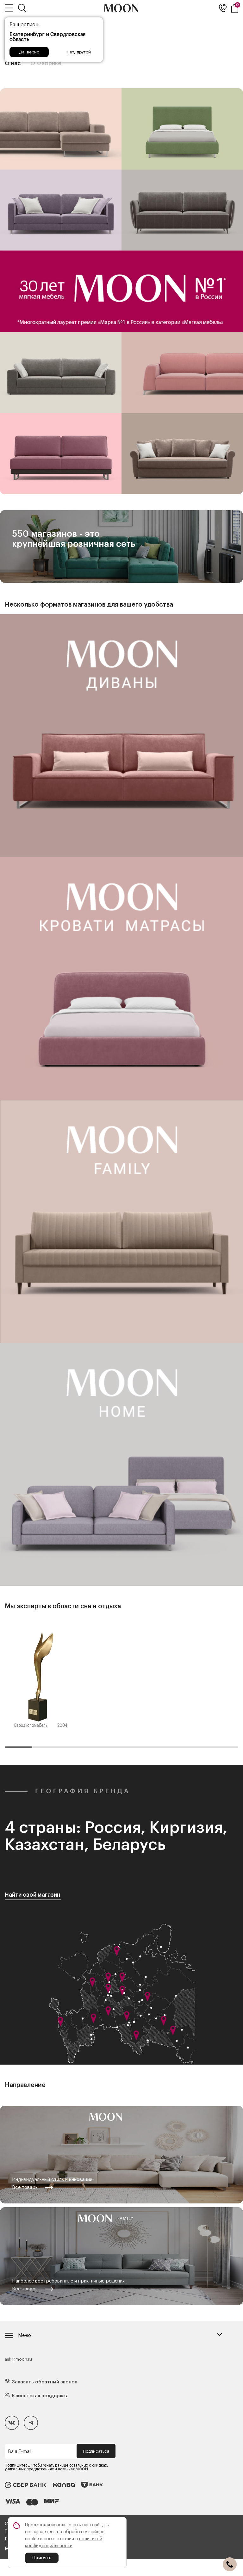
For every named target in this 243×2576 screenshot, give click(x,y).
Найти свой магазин (33, 1895)
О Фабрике (46, 63)
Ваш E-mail (20, 2452)
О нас (13, 63)
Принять (42, 2558)
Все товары (25, 2187)
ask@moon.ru (18, 2359)
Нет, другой (79, 52)
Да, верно (29, 52)
